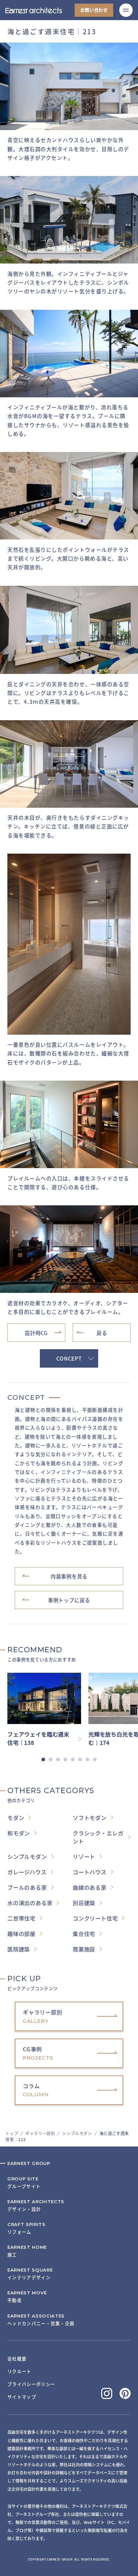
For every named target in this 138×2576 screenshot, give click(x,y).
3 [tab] (58, 1759)
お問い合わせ (94, 10)
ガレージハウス (27, 1872)
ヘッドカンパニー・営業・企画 (41, 2320)
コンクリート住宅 (95, 1918)
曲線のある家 (90, 1887)
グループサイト (24, 2183)
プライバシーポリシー (31, 2384)
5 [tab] (73, 1759)
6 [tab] (80, 1759)
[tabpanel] (48, 1710)
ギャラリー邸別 (40, 2133)
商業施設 (84, 1949)
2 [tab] (51, 1759)
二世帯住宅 (21, 1918)
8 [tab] (95, 1759)
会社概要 (17, 2359)
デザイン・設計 (36, 2205)
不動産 (27, 2297)
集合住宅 (84, 1934)
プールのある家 (27, 1887)
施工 (27, 2251)
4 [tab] (65, 1759)
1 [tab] (43, 1759)
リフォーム (26, 2228)
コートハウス (90, 1872)
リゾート (84, 1856)
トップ (12, 2133)
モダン (16, 1818)
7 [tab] (87, 1759)
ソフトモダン (90, 1818)
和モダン (19, 1833)
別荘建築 (84, 1903)
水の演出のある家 (30, 1903)
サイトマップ (22, 2397)
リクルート (19, 2371)
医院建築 (19, 1949)
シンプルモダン (77, 2133)
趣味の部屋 (21, 1934)
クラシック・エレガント (98, 1837)
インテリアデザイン (30, 2274)
